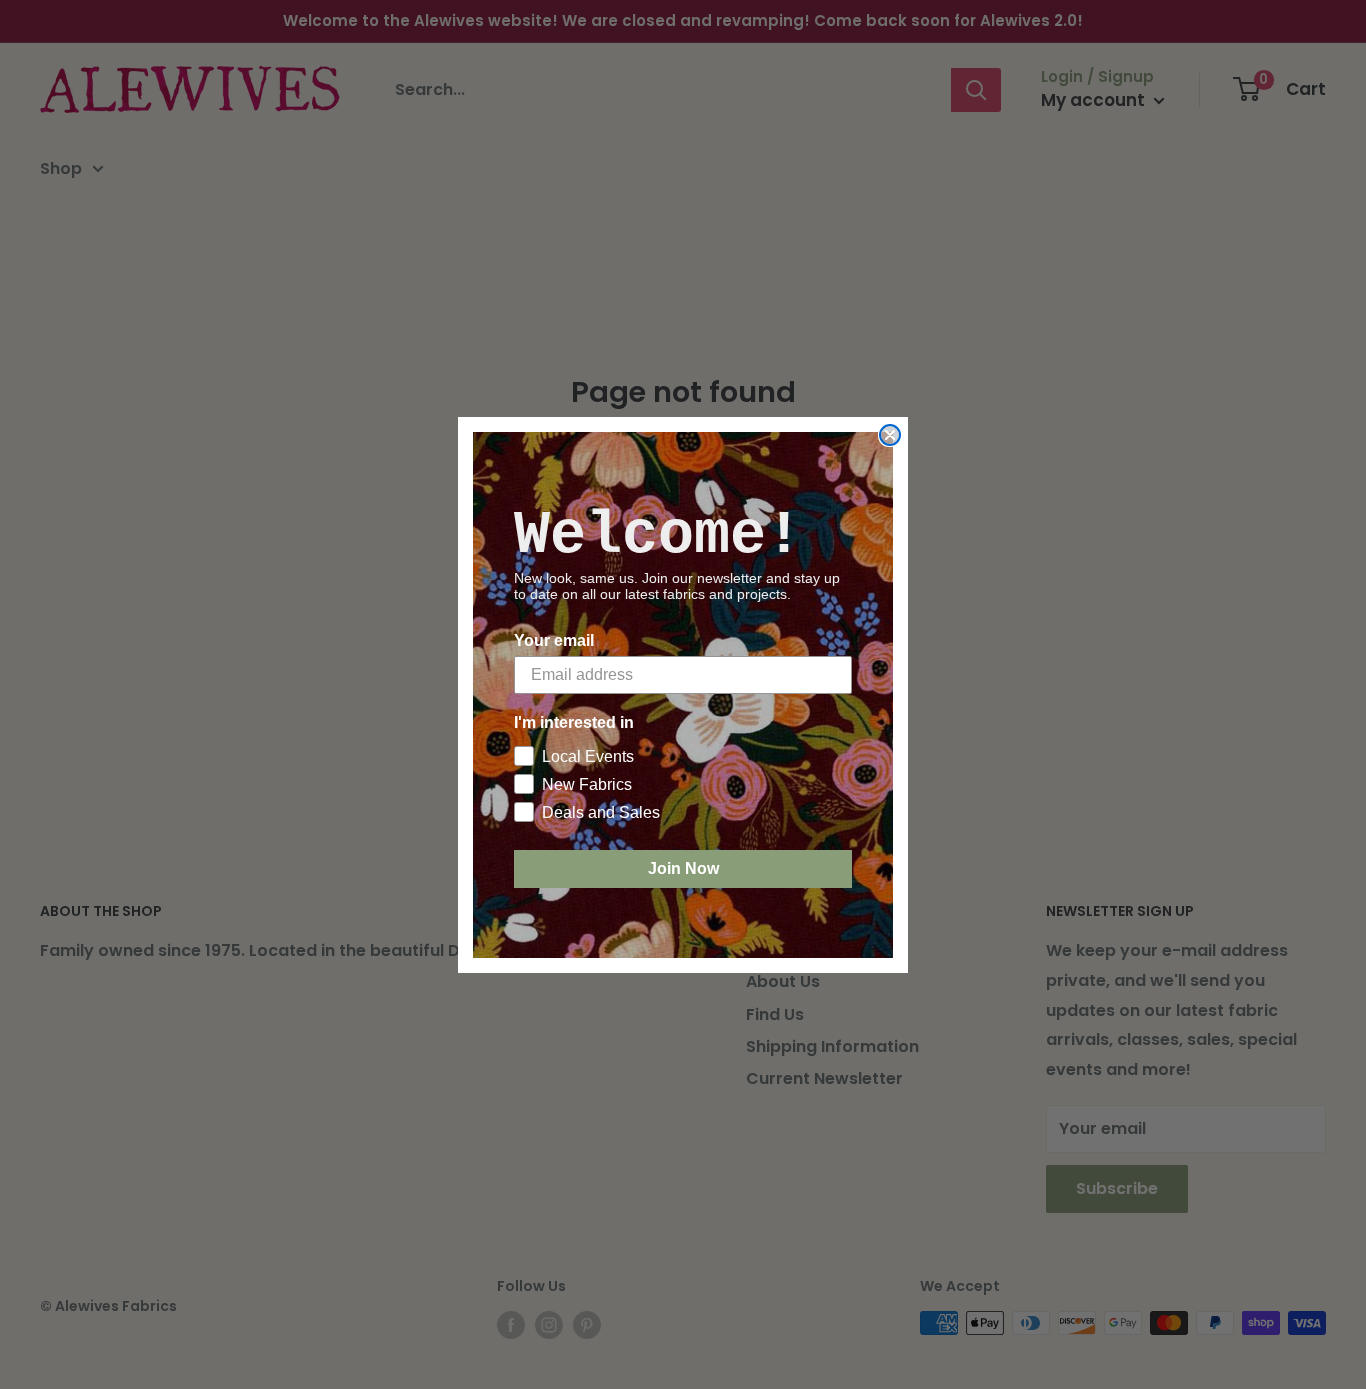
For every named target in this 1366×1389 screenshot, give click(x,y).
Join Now (683, 868)
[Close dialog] (890, 435)
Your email (554, 640)
